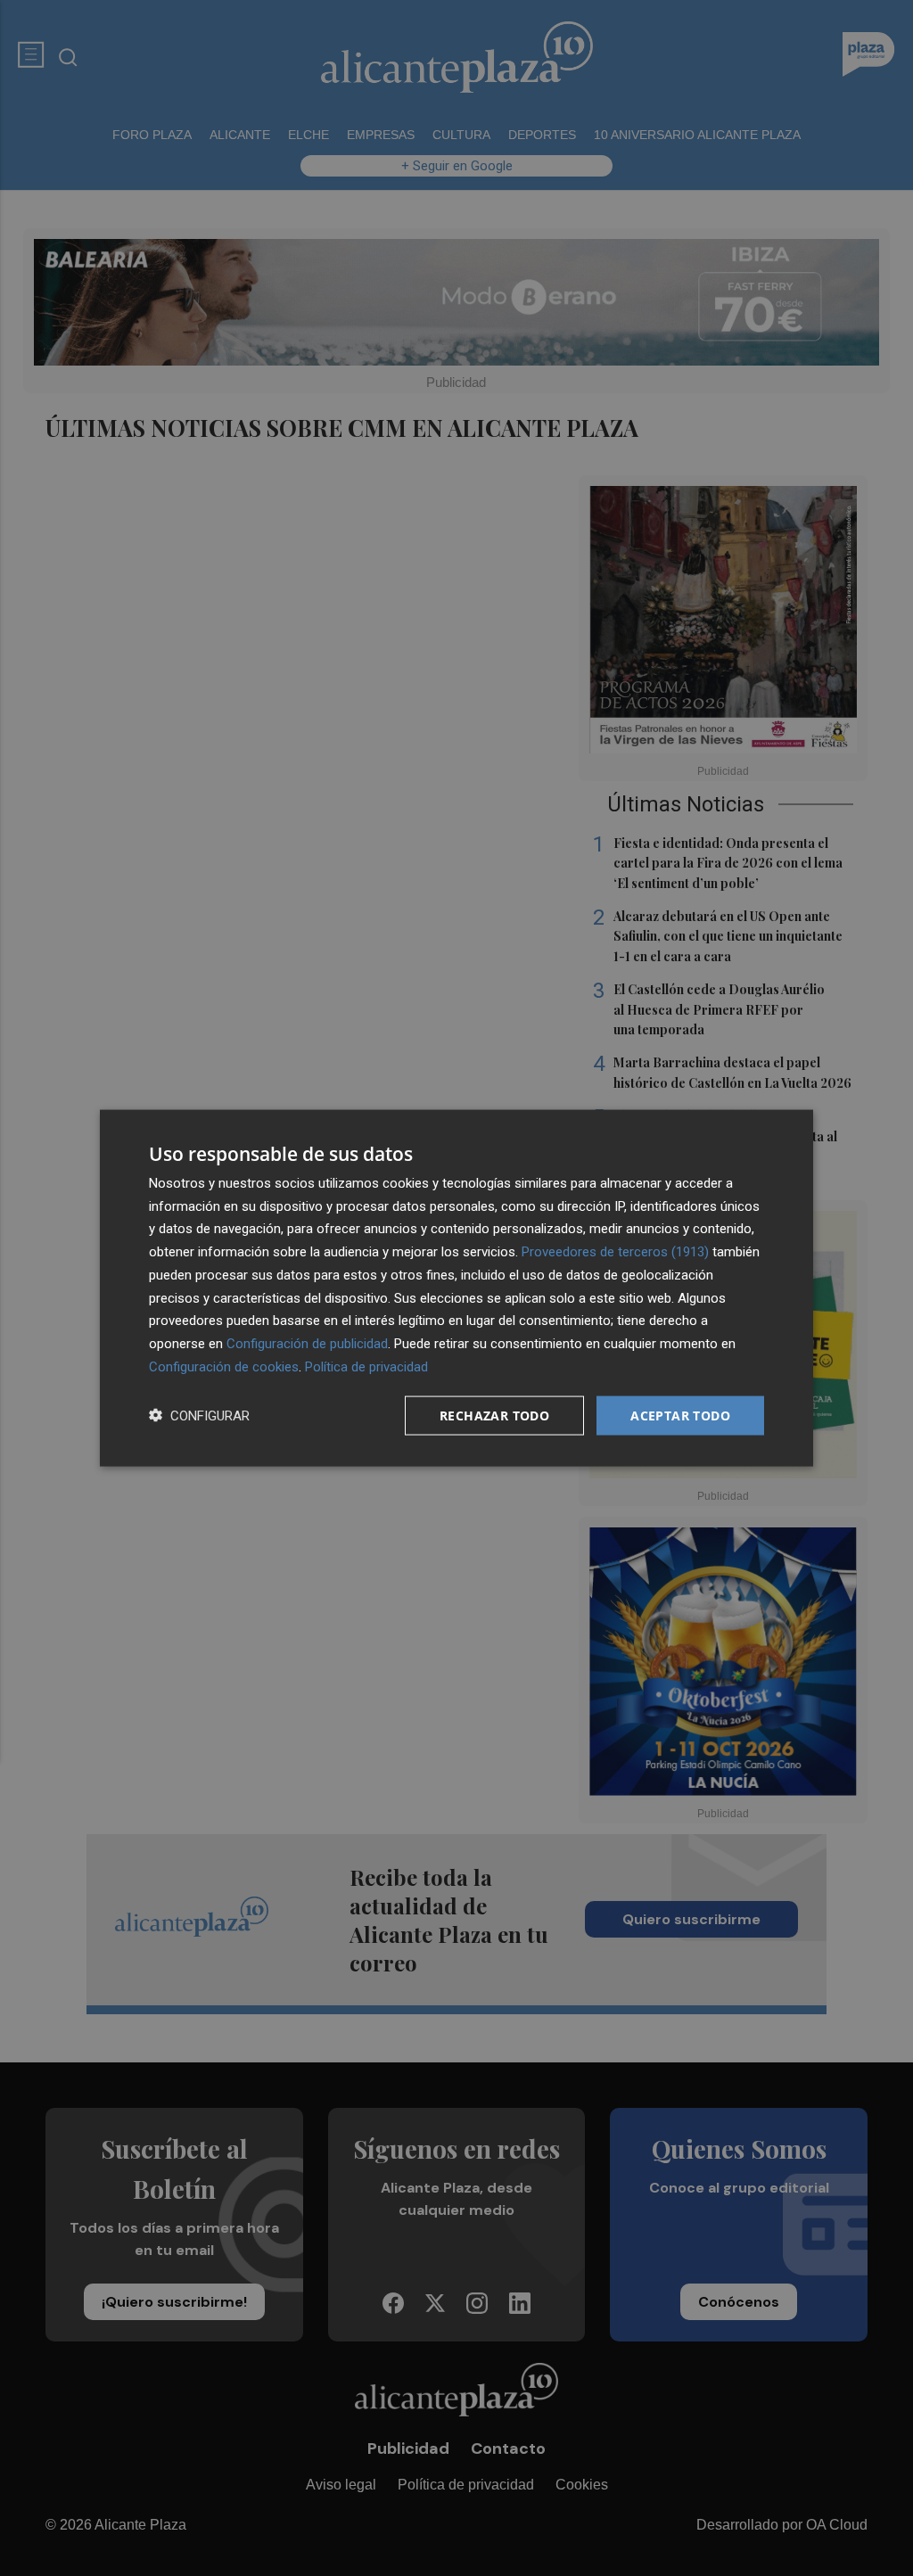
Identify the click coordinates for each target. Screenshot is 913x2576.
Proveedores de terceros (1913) (615, 1252)
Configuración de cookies (224, 1366)
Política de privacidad (366, 1366)
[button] (199, 1416)
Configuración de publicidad (307, 1344)
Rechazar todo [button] (494, 1415)
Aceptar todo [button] (680, 1415)
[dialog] (456, 1288)
